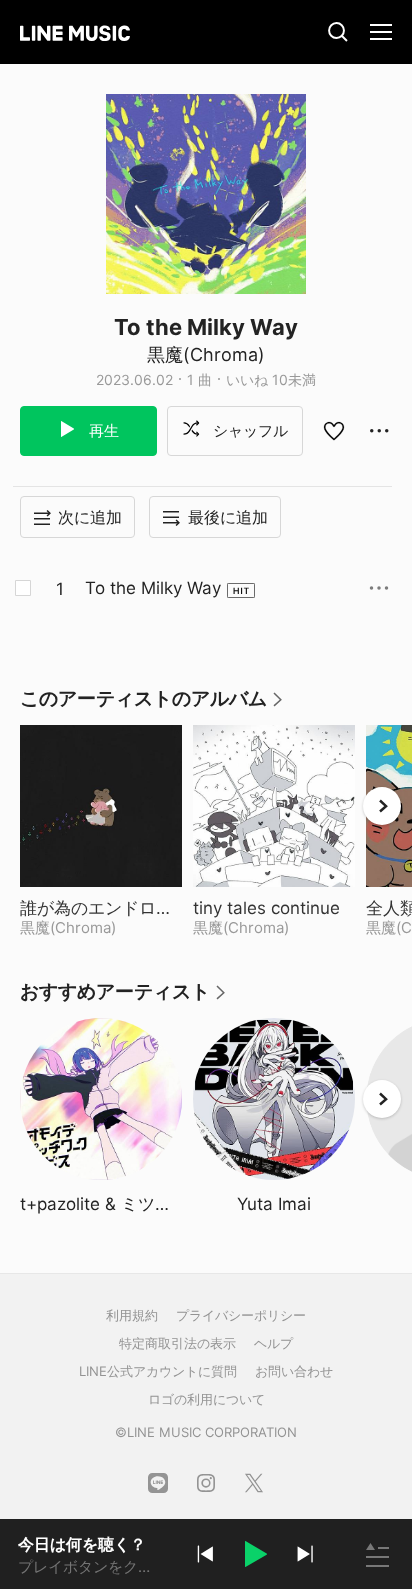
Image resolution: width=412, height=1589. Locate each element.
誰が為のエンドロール (101, 908)
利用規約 (132, 1315)
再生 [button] (102, 430)
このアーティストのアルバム (152, 705)
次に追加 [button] (90, 517)
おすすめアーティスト (124, 998)
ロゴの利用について (206, 1399)
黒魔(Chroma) (206, 354)
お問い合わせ (294, 1371)
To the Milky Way (153, 588)
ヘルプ (273, 1343)
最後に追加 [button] (228, 517)
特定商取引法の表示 (177, 1343)
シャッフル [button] (248, 430)
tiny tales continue (274, 908)
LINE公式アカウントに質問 (158, 1371)
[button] (255, 1557)
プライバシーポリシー (241, 1315)
